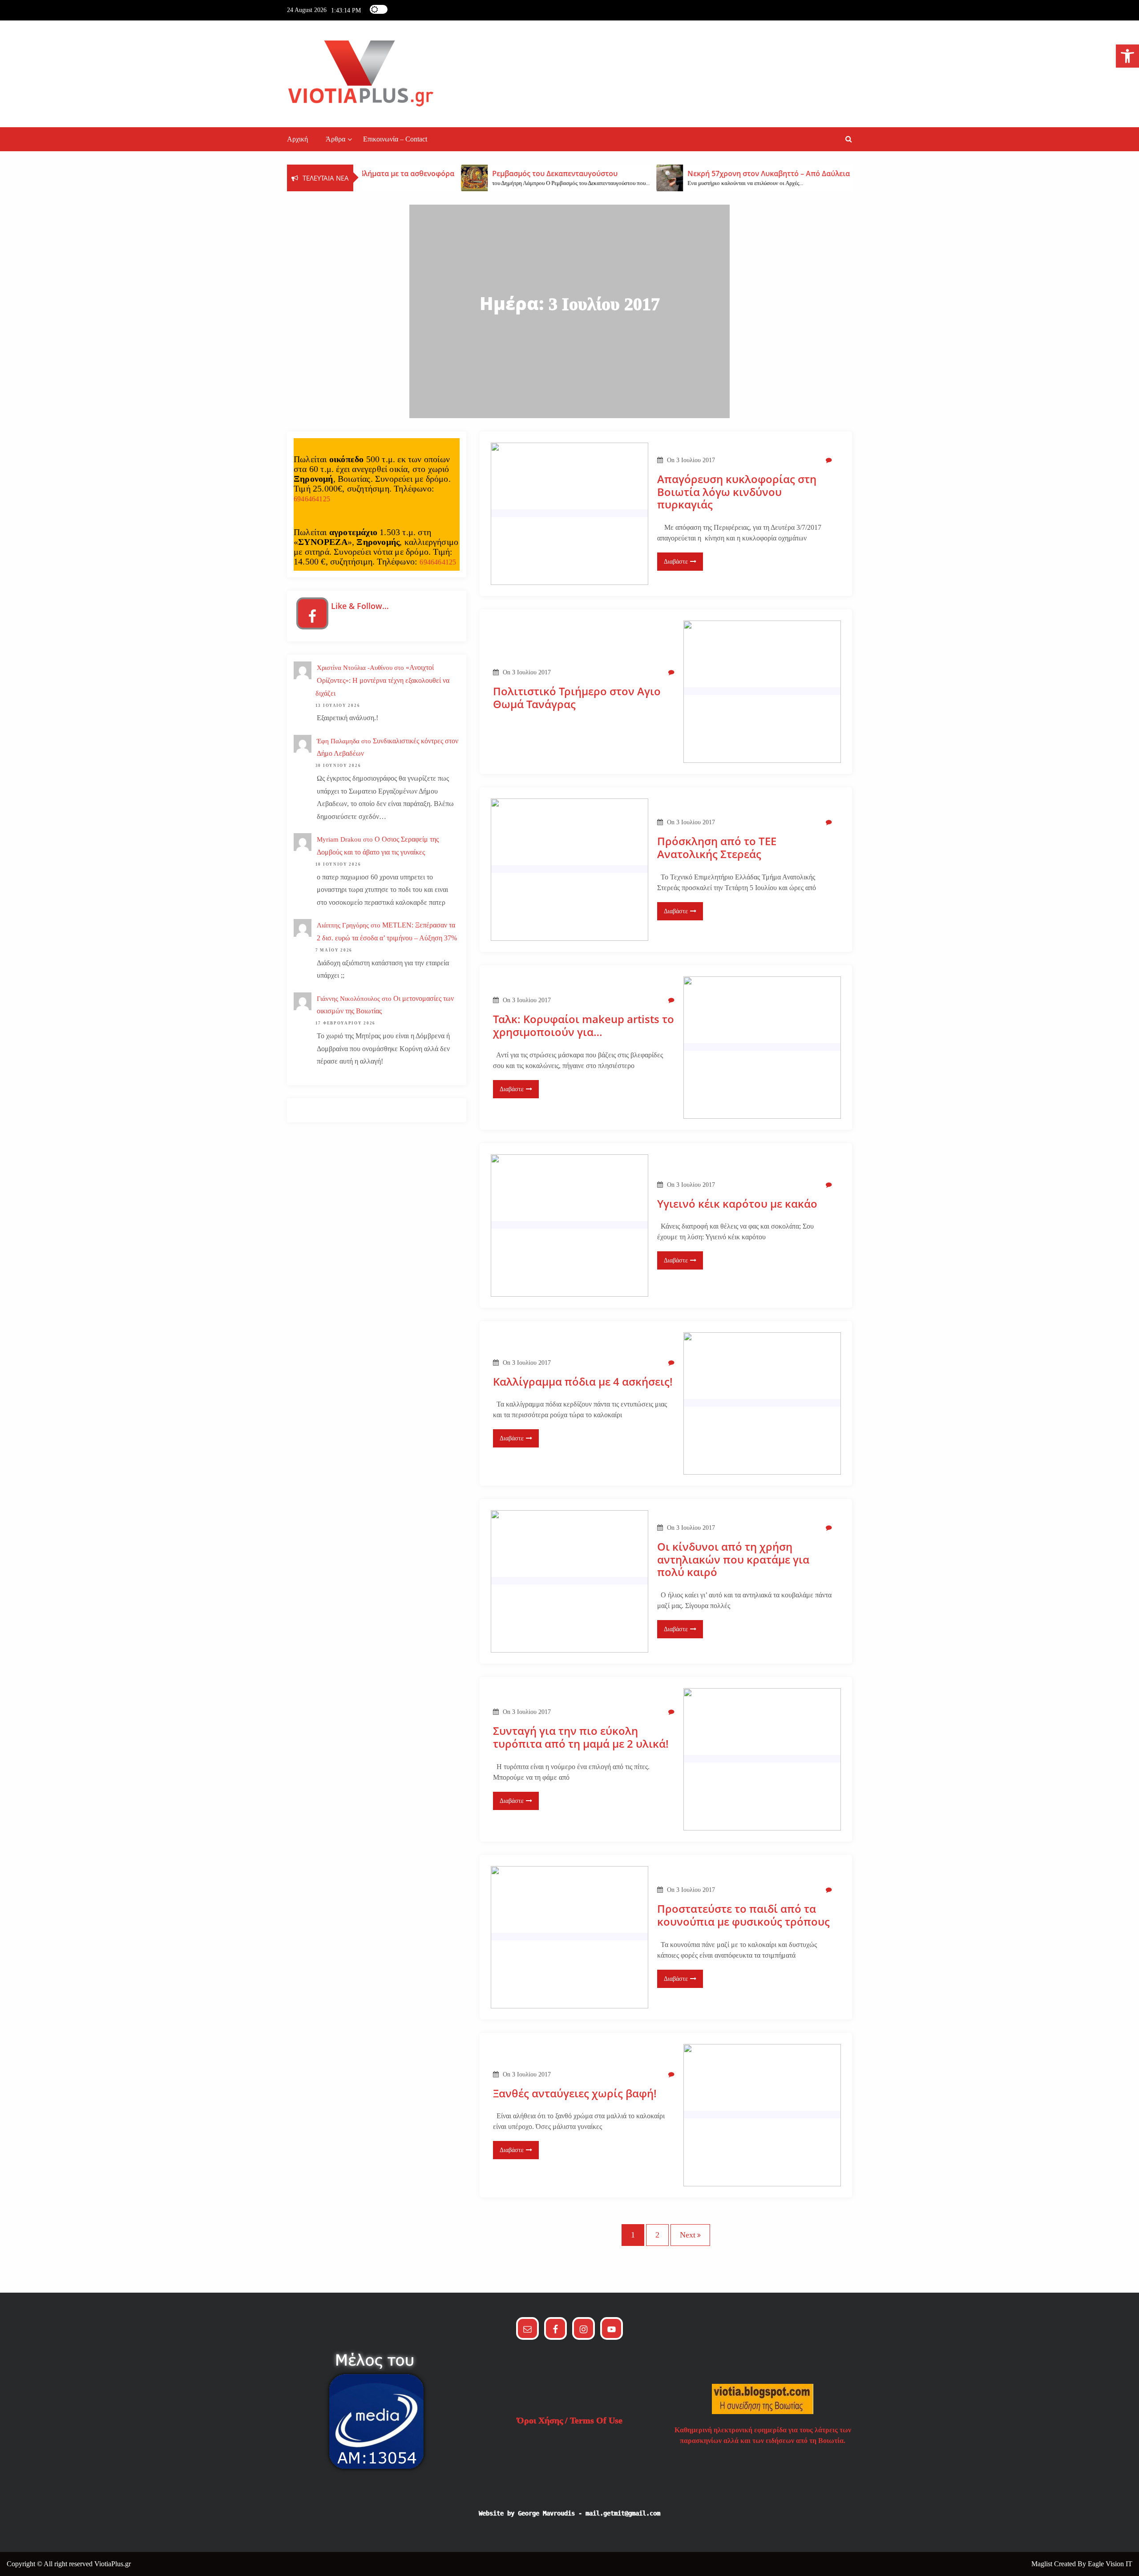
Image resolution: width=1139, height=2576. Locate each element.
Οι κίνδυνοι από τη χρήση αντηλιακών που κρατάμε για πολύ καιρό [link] (733, 1560)
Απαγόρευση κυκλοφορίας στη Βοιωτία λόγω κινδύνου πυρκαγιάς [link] (737, 492)
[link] (1127, 56)
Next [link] (688, 2235)
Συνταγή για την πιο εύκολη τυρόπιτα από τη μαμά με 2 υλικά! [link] (581, 1737)
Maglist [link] (1043, 2564)
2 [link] (657, 2235)
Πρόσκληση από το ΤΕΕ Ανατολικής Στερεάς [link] (717, 848)
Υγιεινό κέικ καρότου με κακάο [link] (737, 1204)
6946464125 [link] (312, 499)
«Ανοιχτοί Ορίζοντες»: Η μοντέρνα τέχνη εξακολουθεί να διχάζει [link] (382, 680)
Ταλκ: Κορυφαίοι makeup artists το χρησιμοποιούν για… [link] (584, 1026)
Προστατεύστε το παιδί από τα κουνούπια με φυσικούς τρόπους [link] (743, 1915)
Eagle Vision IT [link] (1110, 2564)
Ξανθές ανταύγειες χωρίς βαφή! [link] (575, 2094)
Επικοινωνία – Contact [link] (395, 139)
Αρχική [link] (297, 139)
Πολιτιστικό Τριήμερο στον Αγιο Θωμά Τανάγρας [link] (577, 698)
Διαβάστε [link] (676, 562)
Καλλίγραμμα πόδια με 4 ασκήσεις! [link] (583, 1382)
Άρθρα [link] (335, 139)
